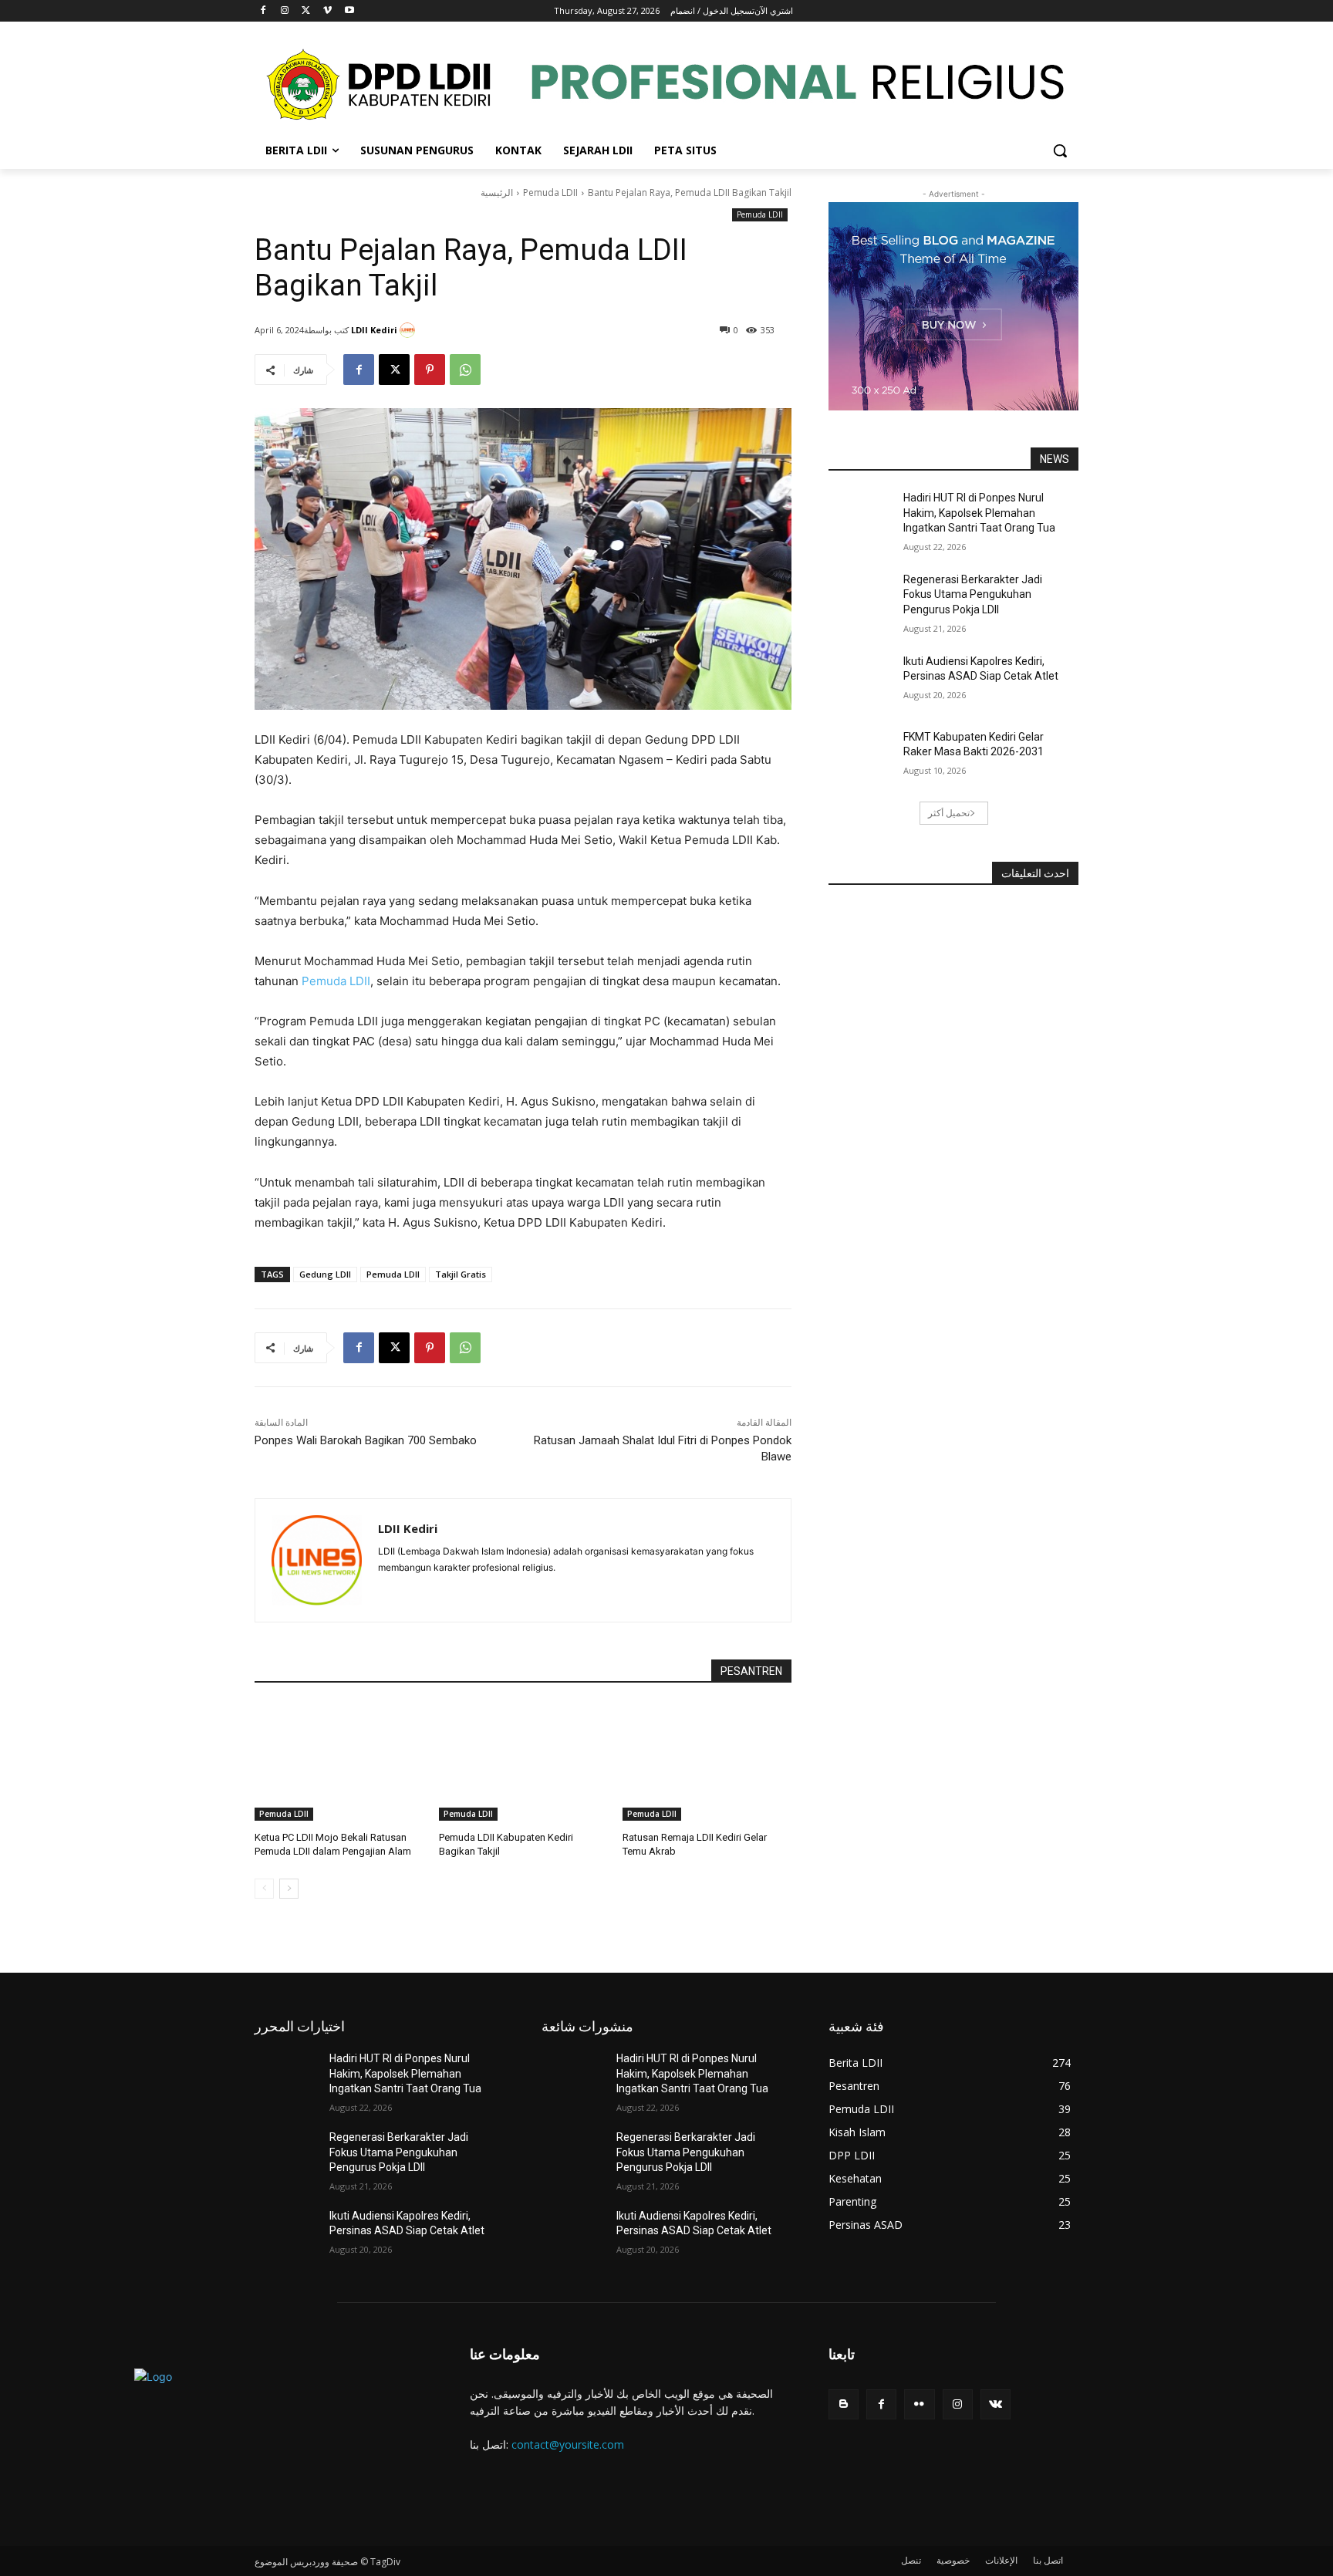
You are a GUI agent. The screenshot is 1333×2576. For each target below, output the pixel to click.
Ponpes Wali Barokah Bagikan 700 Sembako (366, 1440)
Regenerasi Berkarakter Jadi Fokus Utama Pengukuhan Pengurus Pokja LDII (973, 594)
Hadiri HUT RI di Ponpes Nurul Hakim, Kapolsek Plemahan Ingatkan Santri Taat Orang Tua (979, 513)
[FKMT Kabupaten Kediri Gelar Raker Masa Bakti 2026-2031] (866, 756)
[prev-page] (264, 1889)
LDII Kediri (374, 330)
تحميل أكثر (949, 813)
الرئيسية (497, 192)
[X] (307, 11)
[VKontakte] (996, 2404)
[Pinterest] (430, 370)
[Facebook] (263, 11)
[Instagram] (285, 11)
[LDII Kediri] (410, 330)
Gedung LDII (325, 1274)
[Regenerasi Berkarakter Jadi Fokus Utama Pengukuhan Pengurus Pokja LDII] (866, 599)
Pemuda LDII (550, 192)
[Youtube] (349, 11)
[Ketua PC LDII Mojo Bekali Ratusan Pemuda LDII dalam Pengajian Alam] (339, 1762)
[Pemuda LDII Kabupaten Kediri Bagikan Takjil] (523, 1762)
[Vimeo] (327, 11)
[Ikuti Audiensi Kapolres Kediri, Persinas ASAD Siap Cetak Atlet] (866, 680)
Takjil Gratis (461, 1274)
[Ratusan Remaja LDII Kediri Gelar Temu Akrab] (707, 1762)
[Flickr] (919, 2404)
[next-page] (289, 1889)
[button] (1060, 150)
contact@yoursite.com (568, 2444)
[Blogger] (844, 2404)
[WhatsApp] (465, 370)
